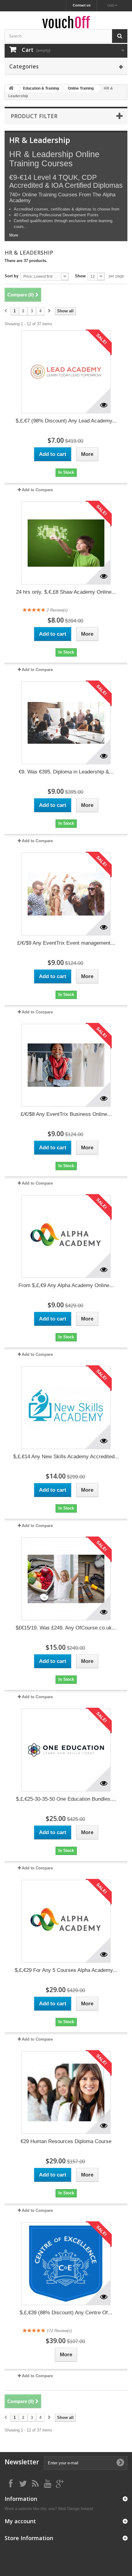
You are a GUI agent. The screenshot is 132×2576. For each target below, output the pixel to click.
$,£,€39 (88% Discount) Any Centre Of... (66, 2313)
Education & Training (41, 88)
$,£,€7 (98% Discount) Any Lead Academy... (66, 421)
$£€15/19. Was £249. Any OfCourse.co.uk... (66, 1628)
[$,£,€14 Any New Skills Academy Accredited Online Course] (66, 1408)
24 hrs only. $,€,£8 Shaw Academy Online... (66, 592)
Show (80, 276)
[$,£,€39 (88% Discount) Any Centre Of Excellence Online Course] (66, 2264)
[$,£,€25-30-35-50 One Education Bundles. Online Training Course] (66, 1750)
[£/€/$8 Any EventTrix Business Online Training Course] (66, 1065)
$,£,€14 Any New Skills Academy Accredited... (66, 1457)
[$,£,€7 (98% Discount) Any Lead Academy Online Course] (66, 372)
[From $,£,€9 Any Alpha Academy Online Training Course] (66, 1236)
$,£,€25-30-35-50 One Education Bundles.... (66, 1799)
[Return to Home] (11, 89)
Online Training (81, 88)
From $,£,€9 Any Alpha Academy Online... (66, 1285)
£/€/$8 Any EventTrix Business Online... (66, 1114)
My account (20, 2521)
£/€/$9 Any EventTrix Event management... (66, 943)
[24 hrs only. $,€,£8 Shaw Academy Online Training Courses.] (66, 543)
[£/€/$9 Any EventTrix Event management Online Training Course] (66, 894)
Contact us (82, 5)
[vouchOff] (66, 22)
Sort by (12, 276)
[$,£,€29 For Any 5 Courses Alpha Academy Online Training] (66, 1921)
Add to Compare (37, 490)
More (14, 235)
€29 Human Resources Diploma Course (66, 2141)
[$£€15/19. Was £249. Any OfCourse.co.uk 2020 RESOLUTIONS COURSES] (66, 1579)
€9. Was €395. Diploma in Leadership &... (66, 772)
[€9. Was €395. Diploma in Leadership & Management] (66, 723)
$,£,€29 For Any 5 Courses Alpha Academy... (66, 1970)
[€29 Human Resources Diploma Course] (66, 2092)
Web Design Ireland (75, 2509)
